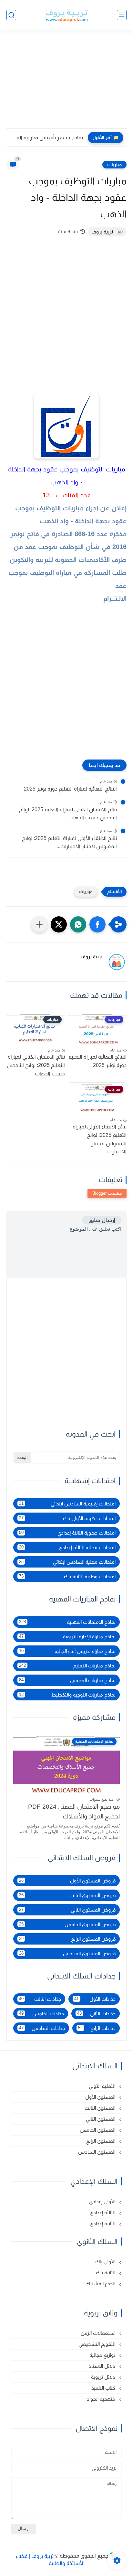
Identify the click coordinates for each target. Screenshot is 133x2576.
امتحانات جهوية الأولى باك (67, 1518)
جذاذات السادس (42, 2028)
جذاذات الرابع (97, 2028)
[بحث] (11, 15)
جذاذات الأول (95, 1999)
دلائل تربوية (104, 2377)
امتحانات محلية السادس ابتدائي (67, 1562)
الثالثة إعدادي (103, 2212)
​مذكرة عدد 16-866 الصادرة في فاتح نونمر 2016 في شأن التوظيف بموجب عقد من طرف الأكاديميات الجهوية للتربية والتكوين (68, 547)
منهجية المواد (102, 2399)
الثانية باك (106, 2273)
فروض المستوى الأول (67, 1881)
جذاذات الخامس (41, 2014)
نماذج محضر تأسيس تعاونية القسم (46, 138)
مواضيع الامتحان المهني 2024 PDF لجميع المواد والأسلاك (74, 1811)
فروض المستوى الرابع (67, 1939)
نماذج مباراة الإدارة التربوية (67, 1637)
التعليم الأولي (103, 2086)
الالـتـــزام (115, 598)
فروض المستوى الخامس (67, 1924)
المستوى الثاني (101, 2119)
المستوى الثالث (101, 2108)
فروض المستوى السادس (67, 1953)
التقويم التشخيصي (97, 2344)
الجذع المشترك (101, 2284)
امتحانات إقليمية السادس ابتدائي (67, 1504)
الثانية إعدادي (103, 2223)
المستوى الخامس (98, 2130)
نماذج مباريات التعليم (67, 1666)
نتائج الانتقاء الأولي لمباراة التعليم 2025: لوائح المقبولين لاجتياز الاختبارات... (69, 842)
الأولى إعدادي (103, 2201)
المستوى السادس (97, 2152)
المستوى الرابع (101, 2141)
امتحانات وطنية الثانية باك (67, 1576)
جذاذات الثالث (40, 1999)
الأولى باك (106, 2262)
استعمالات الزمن (99, 2333)
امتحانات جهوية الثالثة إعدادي (67, 1533)
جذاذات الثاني (97, 2014)
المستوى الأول (101, 2097)
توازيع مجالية (103, 2355)
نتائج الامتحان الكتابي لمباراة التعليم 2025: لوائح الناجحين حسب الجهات (68, 814)
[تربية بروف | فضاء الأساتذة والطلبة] (66, 15)
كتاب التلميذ (104, 2388)
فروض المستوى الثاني (67, 1910)
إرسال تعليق (102, 1220)
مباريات (114, 165)
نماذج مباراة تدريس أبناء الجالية (67, 1651)
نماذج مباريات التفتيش (67, 1680)
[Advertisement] (66, 83)
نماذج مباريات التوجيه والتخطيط (67, 1695)
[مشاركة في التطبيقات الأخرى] (39, 924)
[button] (97, 924)
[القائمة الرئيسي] (122, 15)
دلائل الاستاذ (103, 2366)
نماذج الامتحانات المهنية (67, 1622)
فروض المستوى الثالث (67, 1895)
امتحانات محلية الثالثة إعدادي (67, 1547)
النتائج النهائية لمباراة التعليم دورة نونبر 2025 (70, 789)
